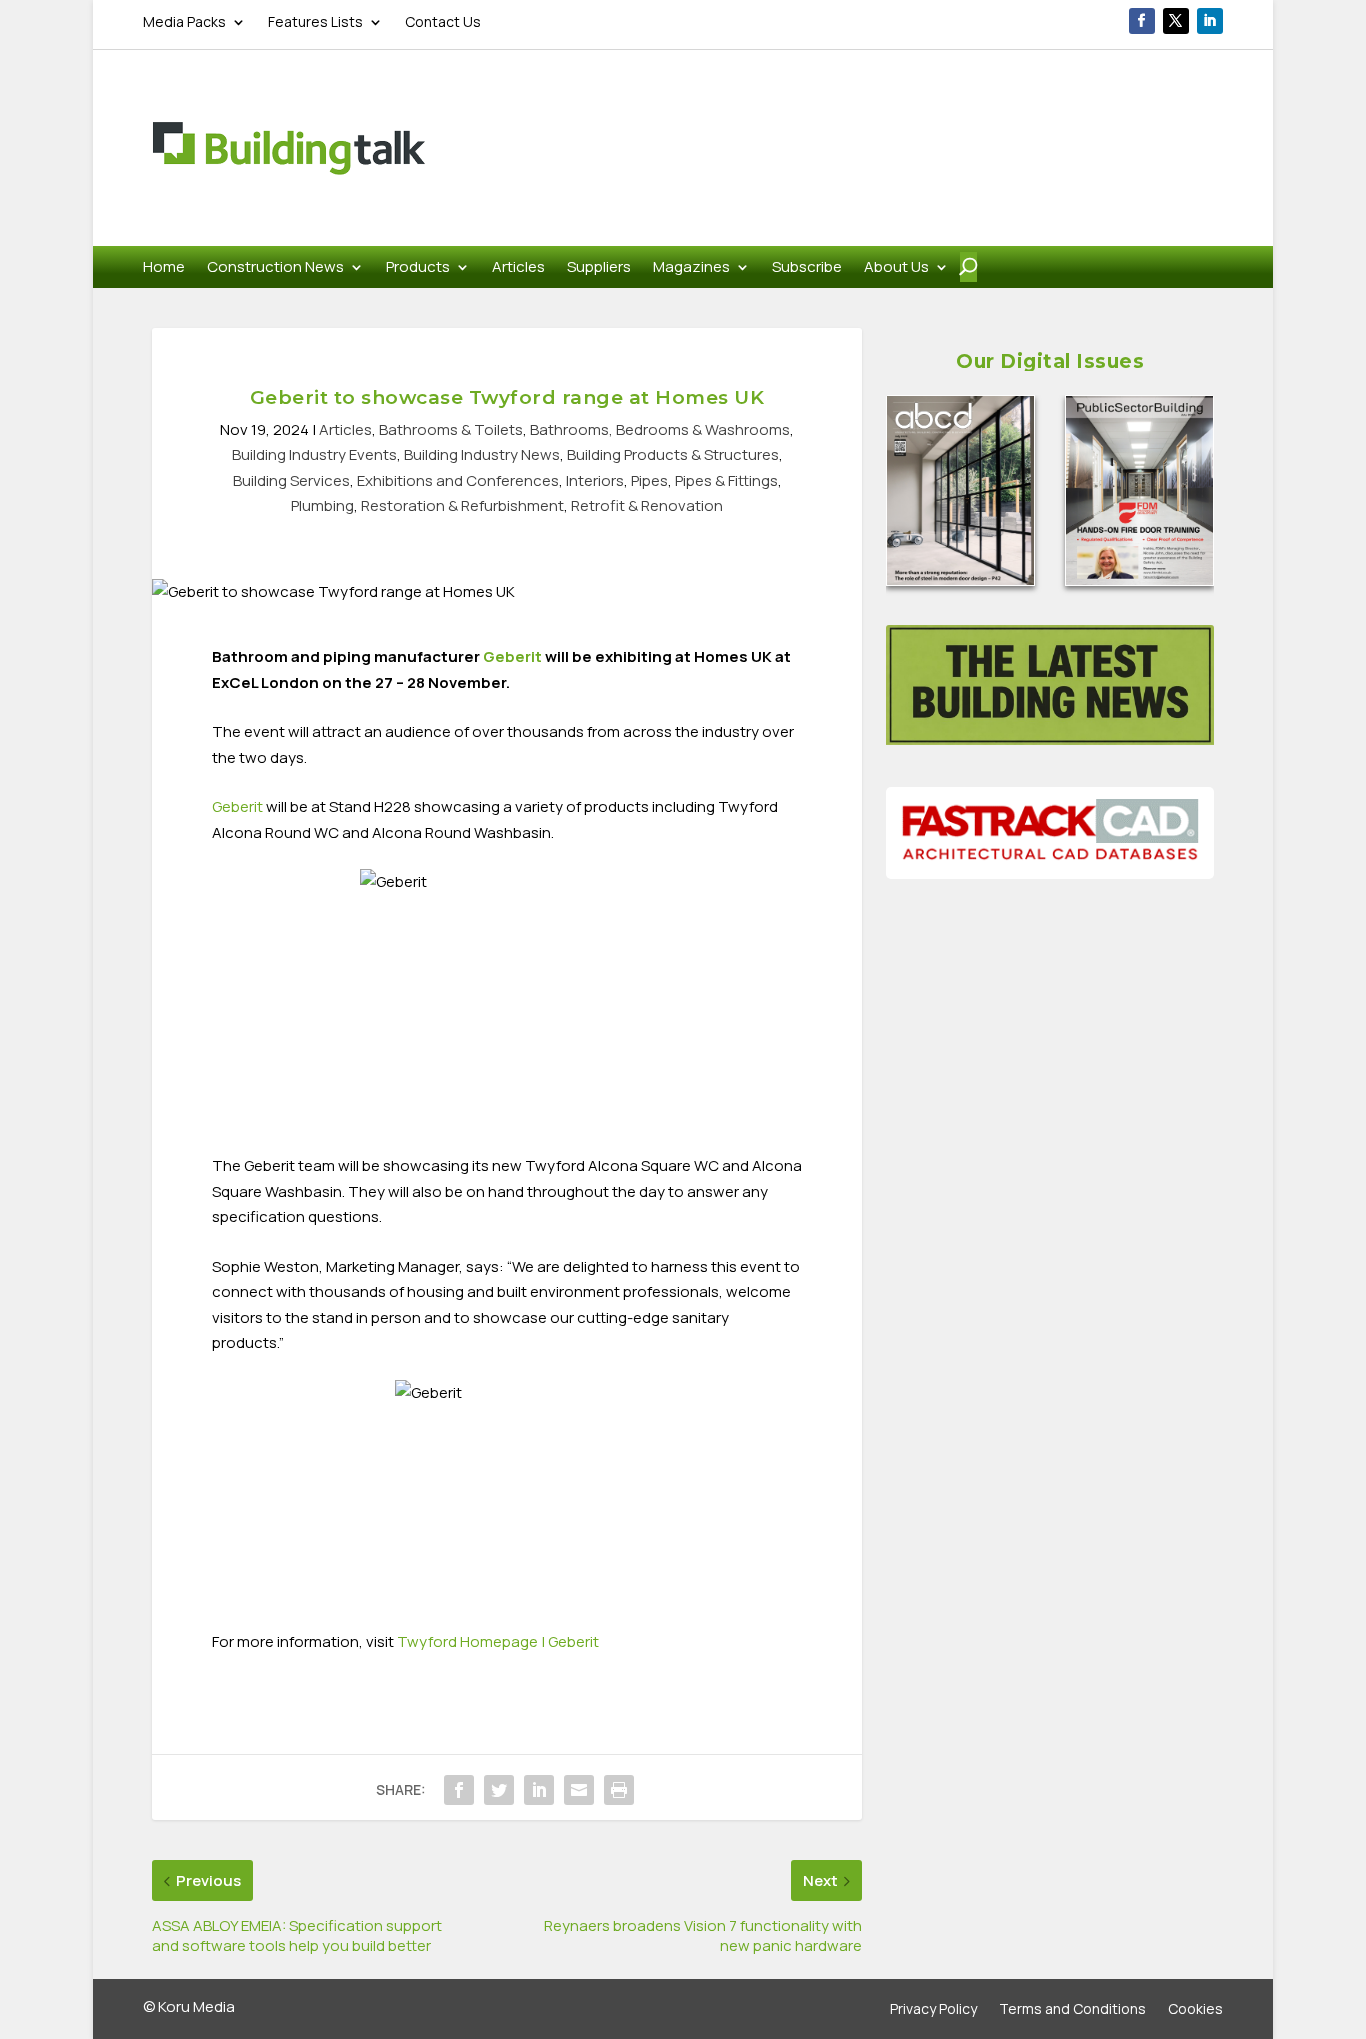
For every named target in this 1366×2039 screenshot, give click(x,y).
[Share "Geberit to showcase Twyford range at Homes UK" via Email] (579, 1790)
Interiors (595, 480)
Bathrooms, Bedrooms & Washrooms (660, 429)
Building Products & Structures (673, 454)
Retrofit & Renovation (647, 505)
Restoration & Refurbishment (462, 505)
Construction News (275, 268)
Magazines (691, 268)
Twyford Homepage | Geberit (498, 1641)
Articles (518, 268)
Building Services (291, 480)
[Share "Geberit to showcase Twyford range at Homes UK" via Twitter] (499, 1790)
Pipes (649, 480)
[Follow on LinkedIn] (1210, 21)
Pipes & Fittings (726, 480)
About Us (896, 268)
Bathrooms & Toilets (451, 429)
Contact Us (443, 23)
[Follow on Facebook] (1142, 21)
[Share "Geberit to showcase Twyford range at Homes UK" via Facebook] (459, 1790)
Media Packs (184, 23)
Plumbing (322, 505)
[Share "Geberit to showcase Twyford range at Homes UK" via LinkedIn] (539, 1790)
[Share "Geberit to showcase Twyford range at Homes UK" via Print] (619, 1790)
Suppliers (599, 268)
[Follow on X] (1176, 21)
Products (418, 268)
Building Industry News (482, 454)
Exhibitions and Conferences (458, 480)
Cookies (1195, 2010)
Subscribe (807, 268)
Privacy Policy (933, 2010)
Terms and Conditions (1072, 2010)
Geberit (512, 656)
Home (164, 268)
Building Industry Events (314, 454)
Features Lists (315, 23)
